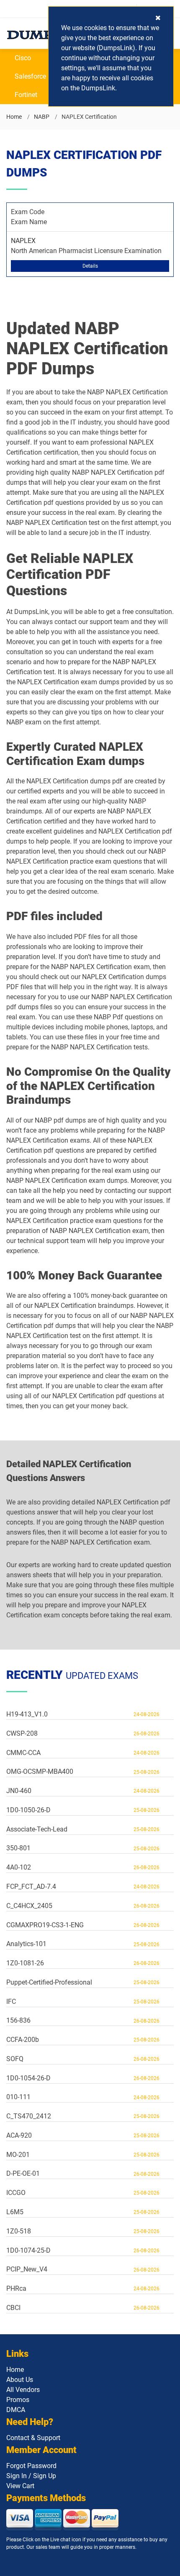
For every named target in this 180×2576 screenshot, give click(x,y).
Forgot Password (31, 2466)
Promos (18, 2400)
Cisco (23, 58)
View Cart (20, 2486)
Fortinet (26, 95)
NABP (42, 117)
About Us (20, 2380)
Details (90, 266)
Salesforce (30, 76)
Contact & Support (33, 2438)
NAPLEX (23, 241)
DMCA (16, 2410)
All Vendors (23, 2390)
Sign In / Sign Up (31, 2476)
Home (14, 117)
